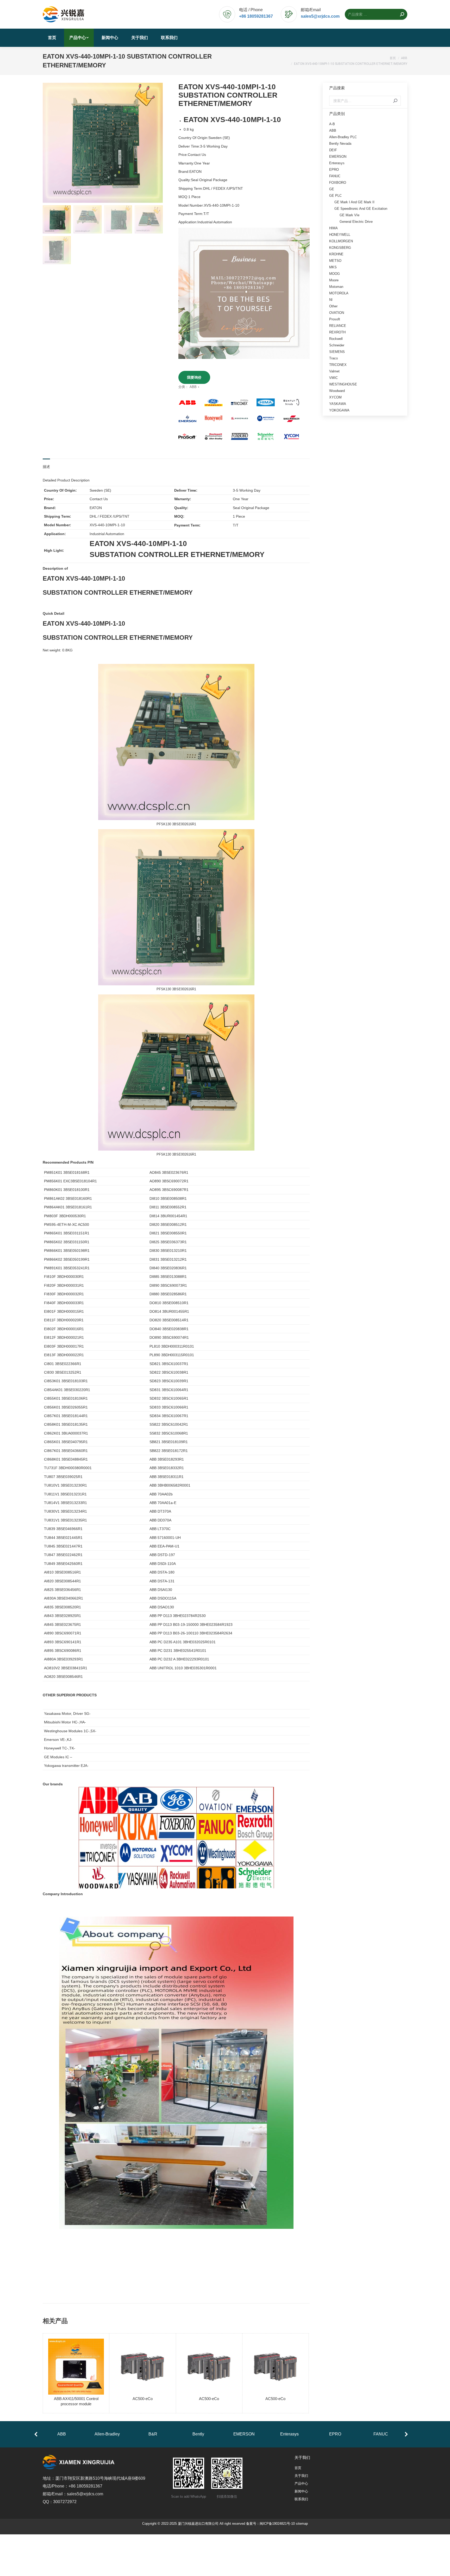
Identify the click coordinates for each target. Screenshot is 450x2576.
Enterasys (337, 163)
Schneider (337, 345)
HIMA (333, 228)
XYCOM (335, 397)
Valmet (334, 371)
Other (333, 306)
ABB (193, 387)
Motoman (336, 287)
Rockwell (336, 339)
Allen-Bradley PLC (343, 137)
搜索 (395, 101)
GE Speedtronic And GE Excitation (361, 209)
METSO (335, 261)
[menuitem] (52, 38)
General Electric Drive (356, 222)
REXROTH (337, 332)
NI (331, 300)
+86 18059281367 (256, 16)
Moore (334, 280)
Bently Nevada (340, 144)
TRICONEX (338, 365)
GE (332, 189)
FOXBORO (338, 183)
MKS (333, 267)
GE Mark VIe (349, 215)
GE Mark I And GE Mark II (354, 202)
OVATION (337, 313)
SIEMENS (337, 352)
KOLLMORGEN (341, 241)
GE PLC (335, 196)
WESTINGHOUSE (343, 384)
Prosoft (335, 319)
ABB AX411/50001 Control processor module (76, 2401)
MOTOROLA (339, 293)
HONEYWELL (340, 235)
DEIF (333, 150)
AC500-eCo (143, 2399)
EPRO (334, 170)
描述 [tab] (46, 467)
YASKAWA (338, 404)
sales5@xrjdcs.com (320, 16)
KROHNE (336, 254)
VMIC (333, 378)
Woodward (337, 391)
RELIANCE (338, 326)
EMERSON (338, 157)
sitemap (302, 2524)
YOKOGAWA (339, 410)
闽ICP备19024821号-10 (277, 2524)
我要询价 (194, 377)
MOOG (335, 274)
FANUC (335, 176)
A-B (332, 124)
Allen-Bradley (107, 2434)
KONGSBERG (340, 248)
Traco (333, 358)
